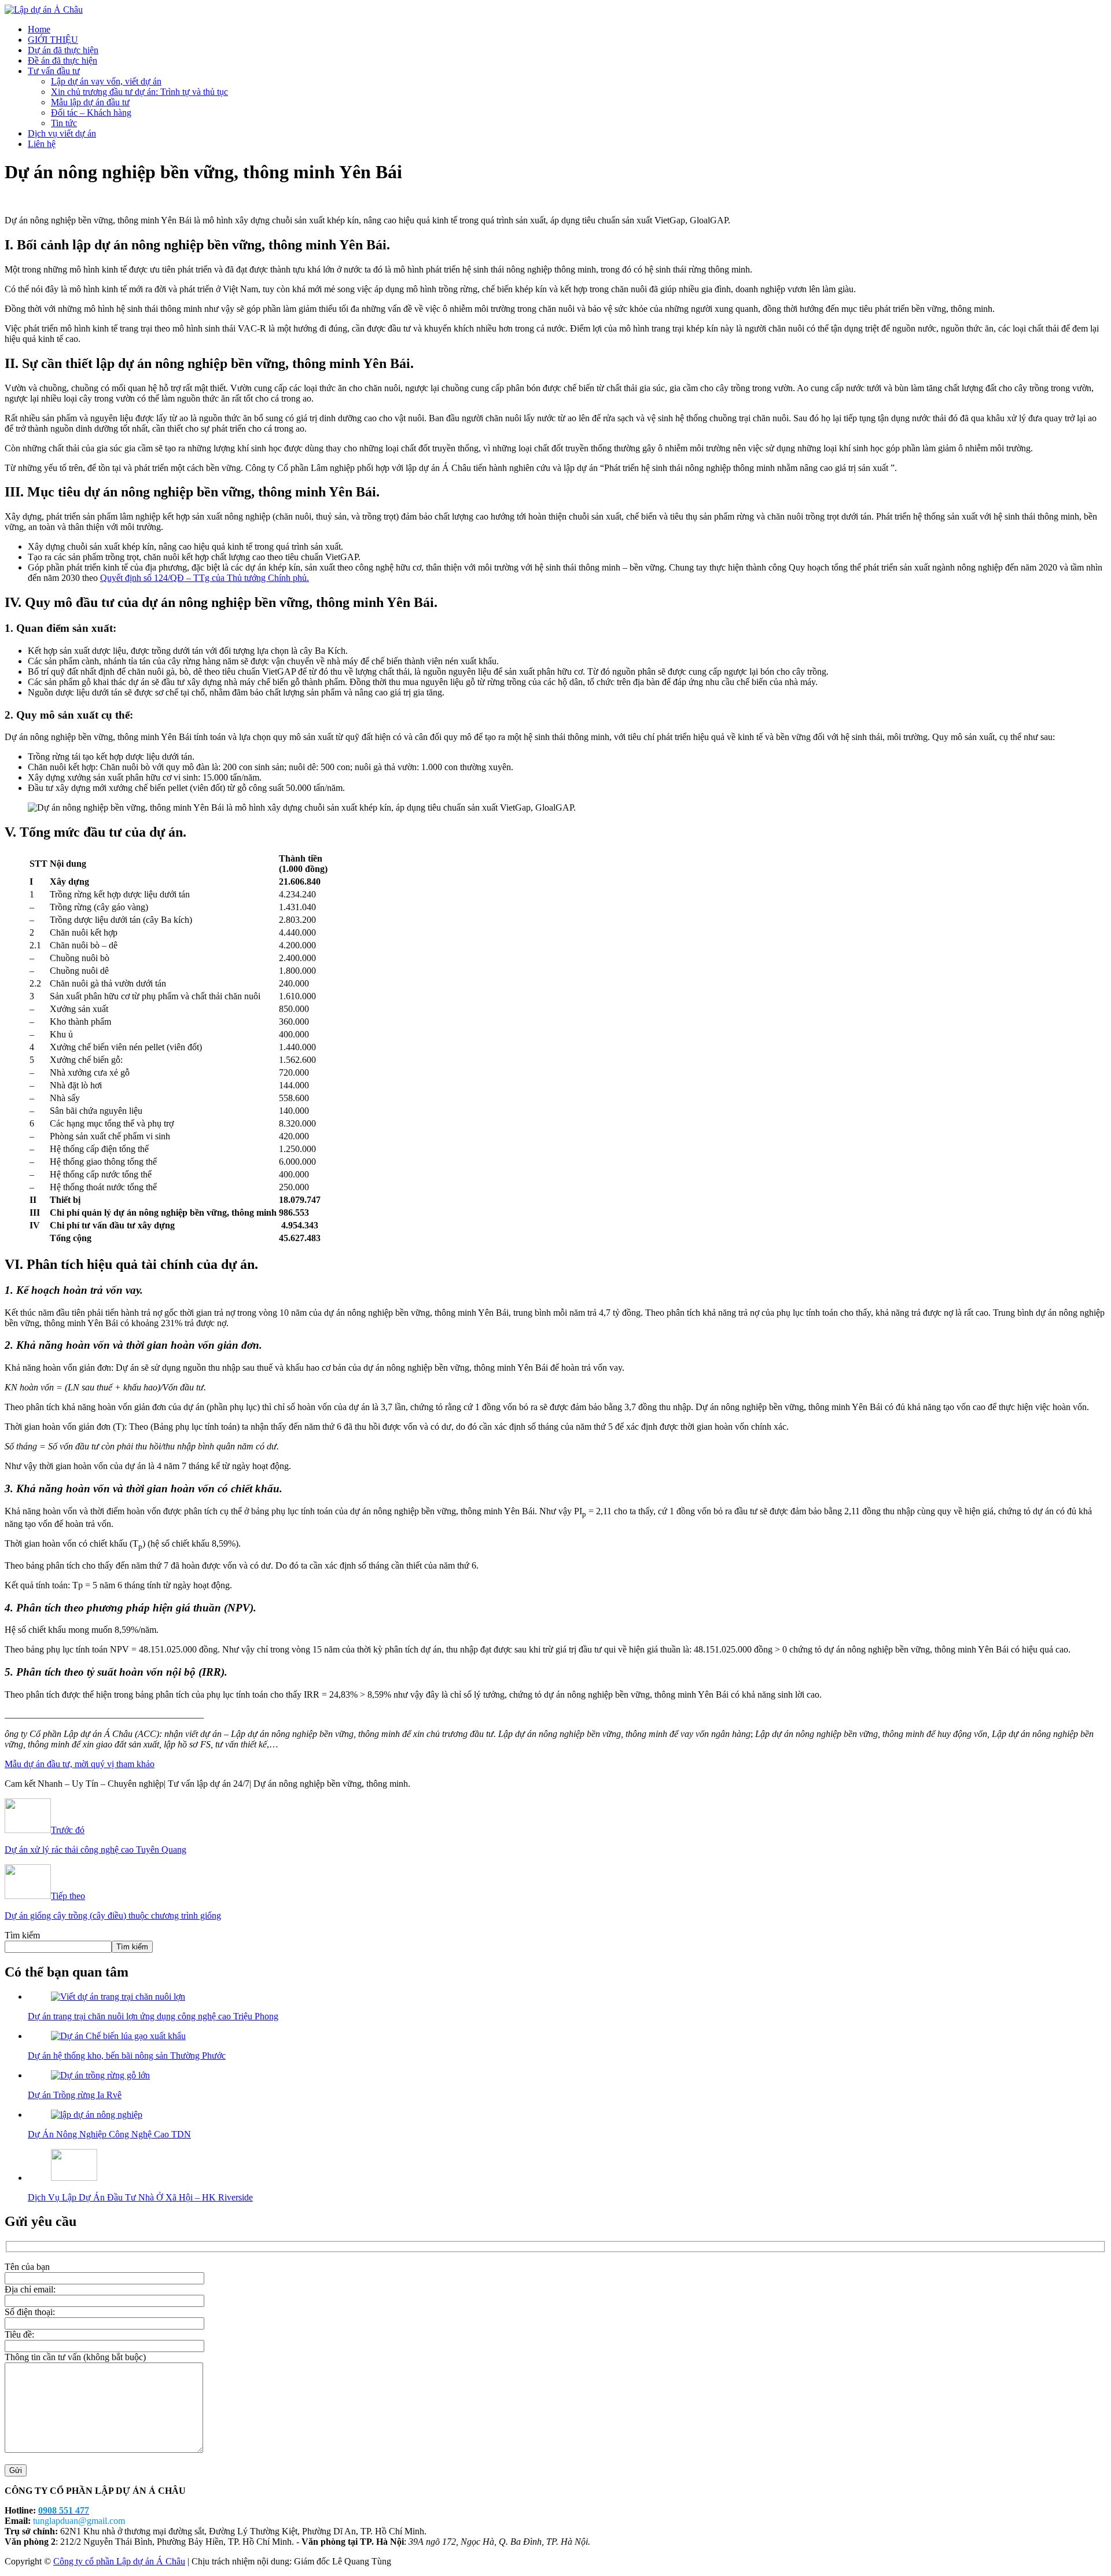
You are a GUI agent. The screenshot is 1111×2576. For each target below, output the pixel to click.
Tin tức (64, 123)
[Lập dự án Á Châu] (44, 10)
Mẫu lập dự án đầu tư (90, 102)
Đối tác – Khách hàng (91, 113)
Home (39, 29)
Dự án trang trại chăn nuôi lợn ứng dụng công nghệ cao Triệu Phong (153, 2016)
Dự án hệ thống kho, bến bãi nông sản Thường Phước (127, 2056)
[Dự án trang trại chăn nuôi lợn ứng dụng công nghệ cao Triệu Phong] (118, 1997)
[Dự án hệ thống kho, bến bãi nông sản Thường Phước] (118, 2036)
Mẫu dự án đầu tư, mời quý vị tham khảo (80, 1764)
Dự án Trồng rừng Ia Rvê (75, 2095)
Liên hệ (42, 144)
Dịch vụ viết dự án (62, 133)
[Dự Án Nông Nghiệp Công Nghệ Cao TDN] (97, 2115)
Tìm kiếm (22, 1935)
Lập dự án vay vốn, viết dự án (106, 81)
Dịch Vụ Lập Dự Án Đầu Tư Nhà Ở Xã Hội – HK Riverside (140, 2197)
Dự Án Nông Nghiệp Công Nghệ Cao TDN (109, 2134)
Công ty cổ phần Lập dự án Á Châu (119, 2561)
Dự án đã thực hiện (63, 50)
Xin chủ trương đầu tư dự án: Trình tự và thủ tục (139, 92)
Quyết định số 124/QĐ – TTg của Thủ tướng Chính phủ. (205, 578)
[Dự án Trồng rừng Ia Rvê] (100, 2075)
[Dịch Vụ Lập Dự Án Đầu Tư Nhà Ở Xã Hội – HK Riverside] (74, 2178)
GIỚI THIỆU (53, 40)
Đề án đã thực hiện (62, 60)
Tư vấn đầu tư (54, 71)
